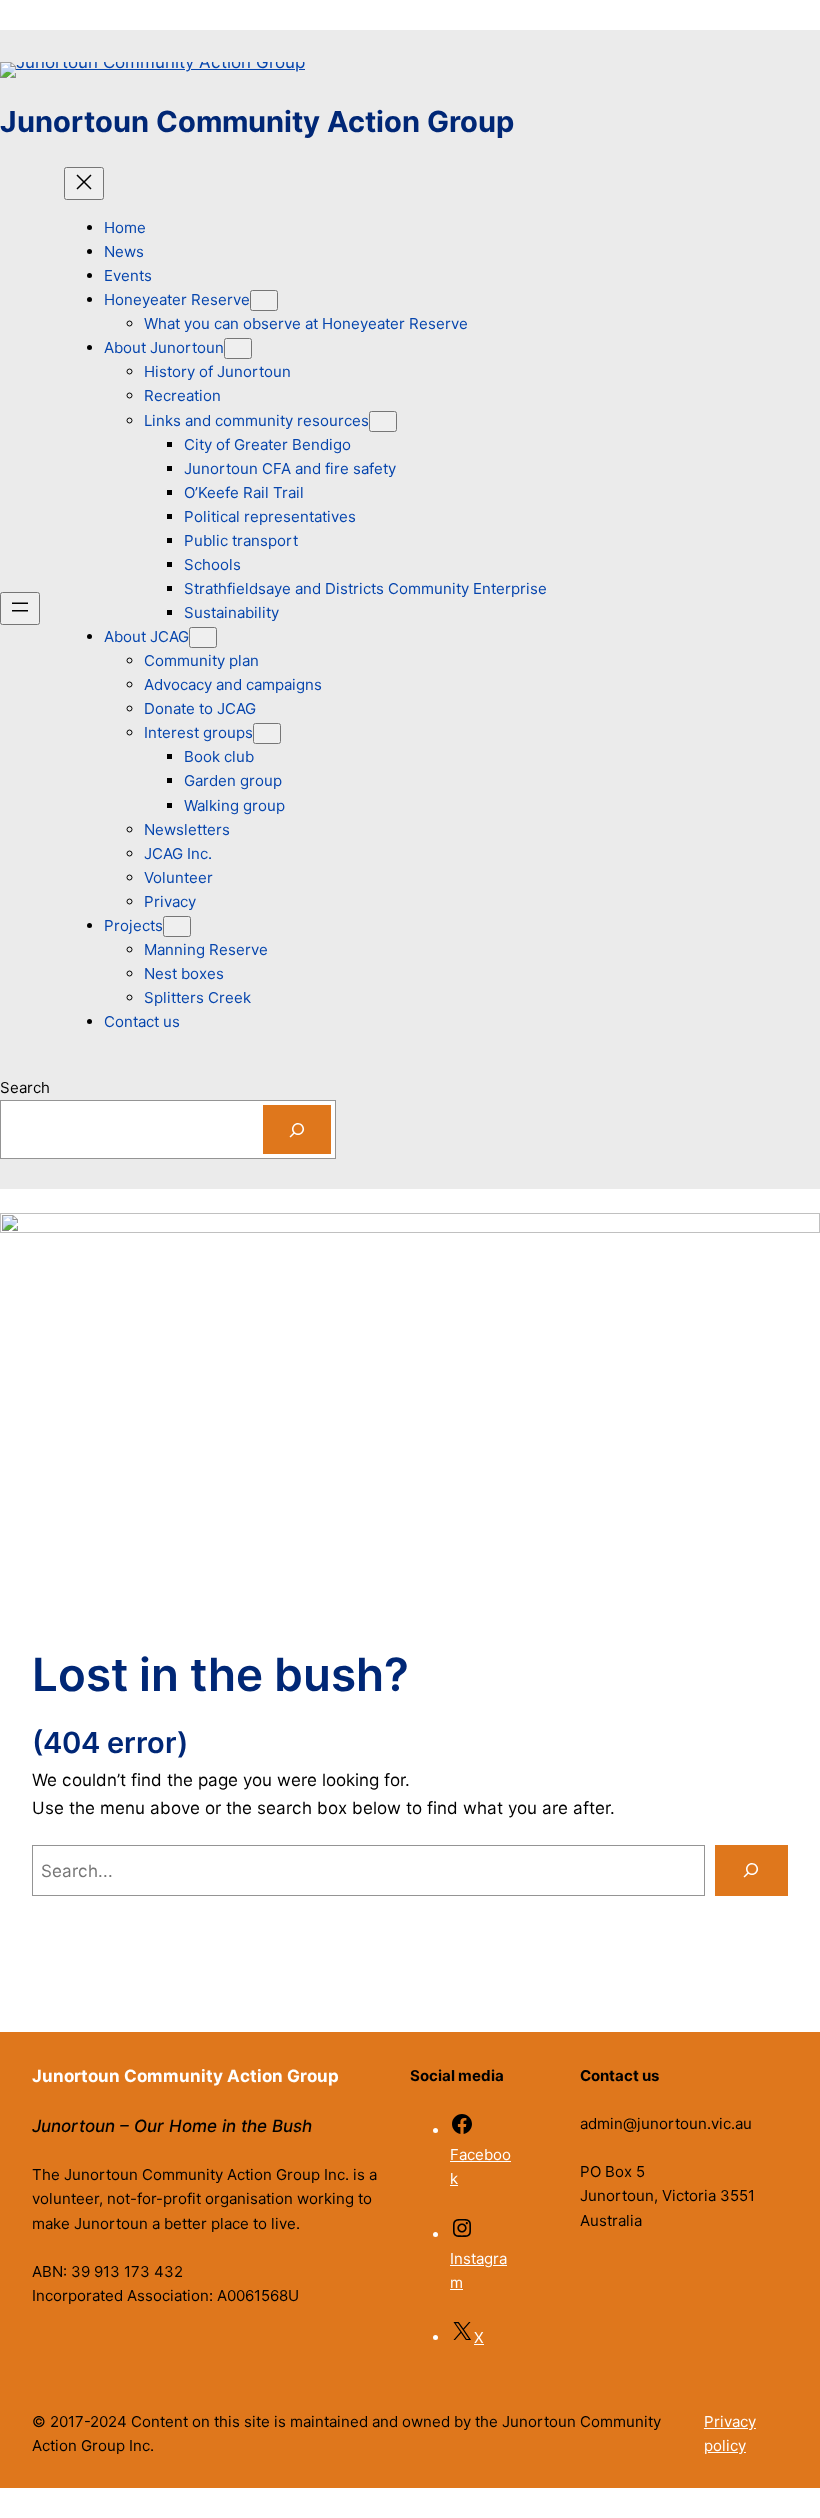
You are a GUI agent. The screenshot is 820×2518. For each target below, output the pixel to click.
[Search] (297, 1129)
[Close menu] (84, 183)
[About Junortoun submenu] (238, 348)
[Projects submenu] (177, 926)
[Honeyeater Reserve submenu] (264, 300)
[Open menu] (20, 608)
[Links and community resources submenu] (383, 421)
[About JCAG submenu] (203, 637)
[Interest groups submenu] (267, 733)
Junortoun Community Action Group (257, 121)
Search (25, 1087)
